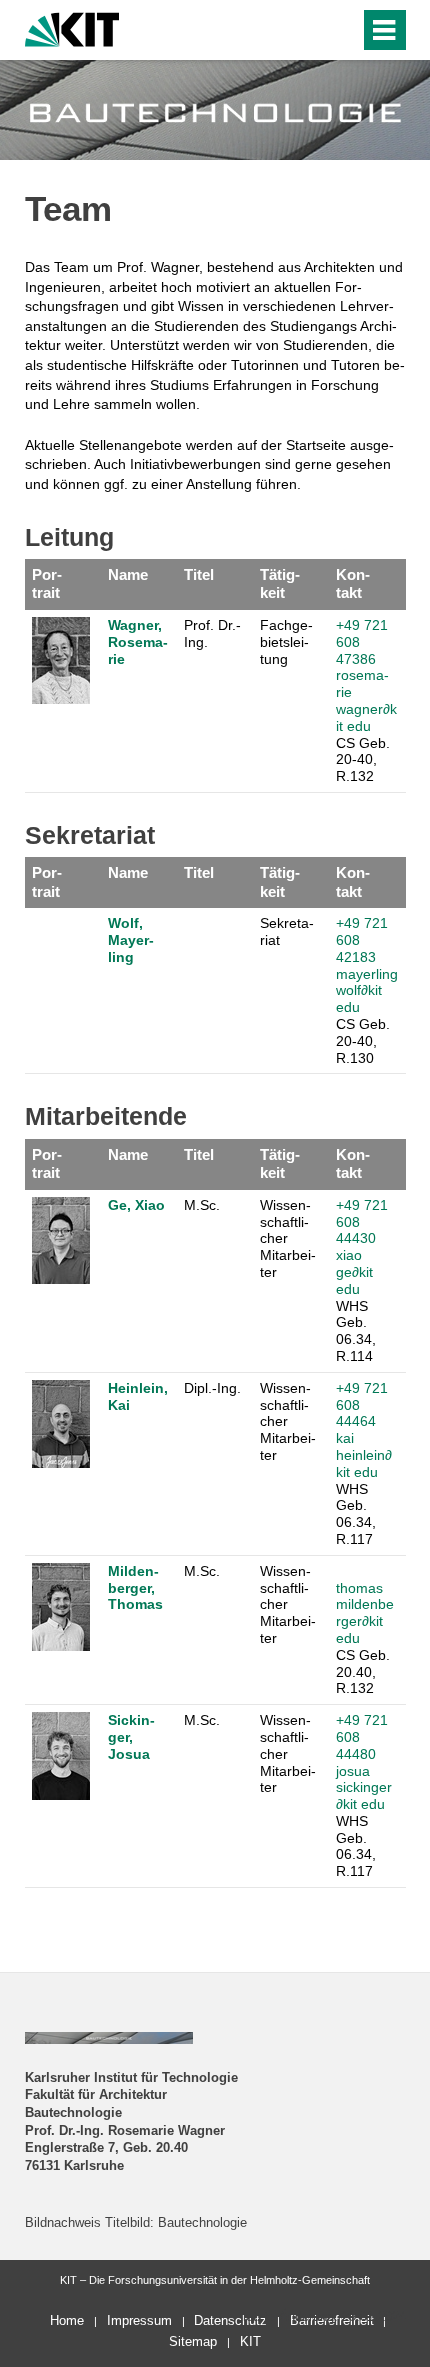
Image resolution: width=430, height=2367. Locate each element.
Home (67, 2320)
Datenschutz (230, 2320)
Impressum (139, 2320)
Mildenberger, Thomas (135, 1588)
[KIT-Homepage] (72, 27)
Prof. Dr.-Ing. (212, 633)
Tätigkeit (280, 583)
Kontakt (353, 583)
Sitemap (193, 2341)
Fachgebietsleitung (286, 642)
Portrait (47, 583)
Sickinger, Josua (131, 1737)
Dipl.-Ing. (212, 1388)
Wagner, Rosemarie (138, 642)
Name (128, 574)
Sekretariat (287, 931)
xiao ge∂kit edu (354, 1272)
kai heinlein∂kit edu (364, 1455)
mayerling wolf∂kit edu (367, 991)
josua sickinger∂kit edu (364, 1788)
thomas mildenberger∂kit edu (365, 1613)
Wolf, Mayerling (131, 940)
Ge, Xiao (136, 1205)
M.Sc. (202, 1205)
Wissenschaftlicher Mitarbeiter (288, 1238)
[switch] (340, 30)
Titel (199, 574)
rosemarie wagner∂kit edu (366, 700)
